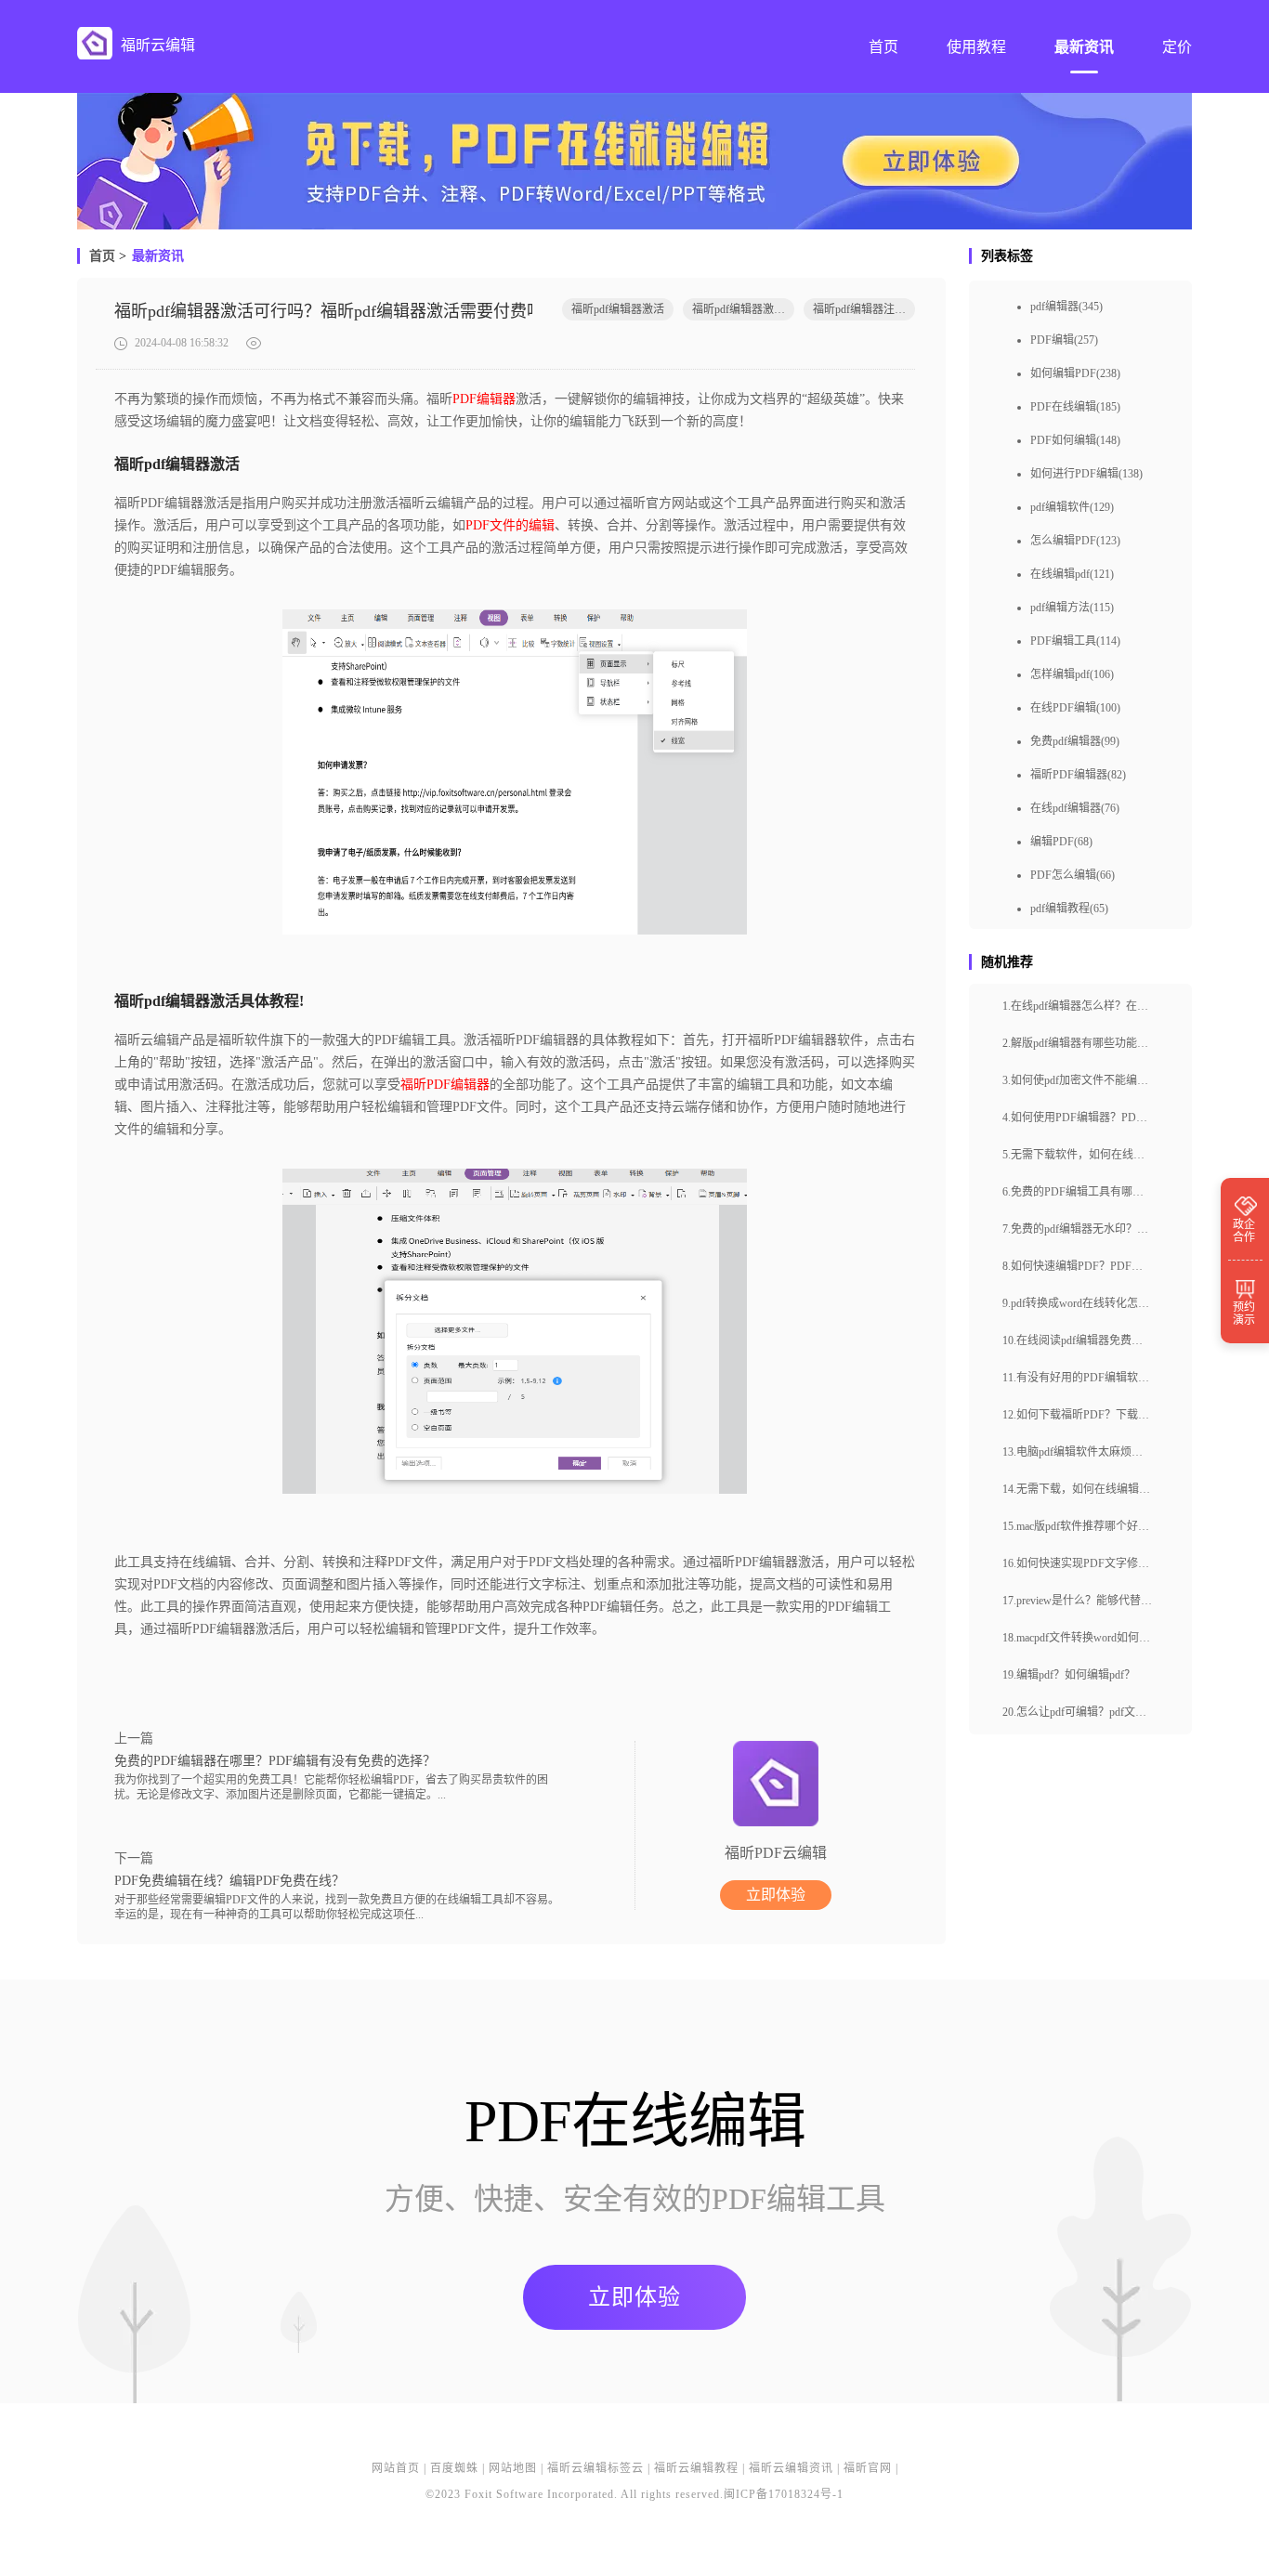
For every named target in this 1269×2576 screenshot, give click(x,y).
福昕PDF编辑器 (445, 1085)
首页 (102, 256)
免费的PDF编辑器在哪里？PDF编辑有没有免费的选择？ (275, 1761)
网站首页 (396, 2468)
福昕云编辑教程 (696, 2468)
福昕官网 (868, 2468)
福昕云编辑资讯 (791, 2468)
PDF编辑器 (484, 399)
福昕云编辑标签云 (595, 2468)
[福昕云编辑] (95, 43)
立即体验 (776, 1895)
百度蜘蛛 (454, 2468)
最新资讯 (158, 256)
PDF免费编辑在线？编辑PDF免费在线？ (229, 1881)
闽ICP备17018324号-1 (784, 2494)
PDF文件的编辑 (510, 525)
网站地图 (513, 2468)
